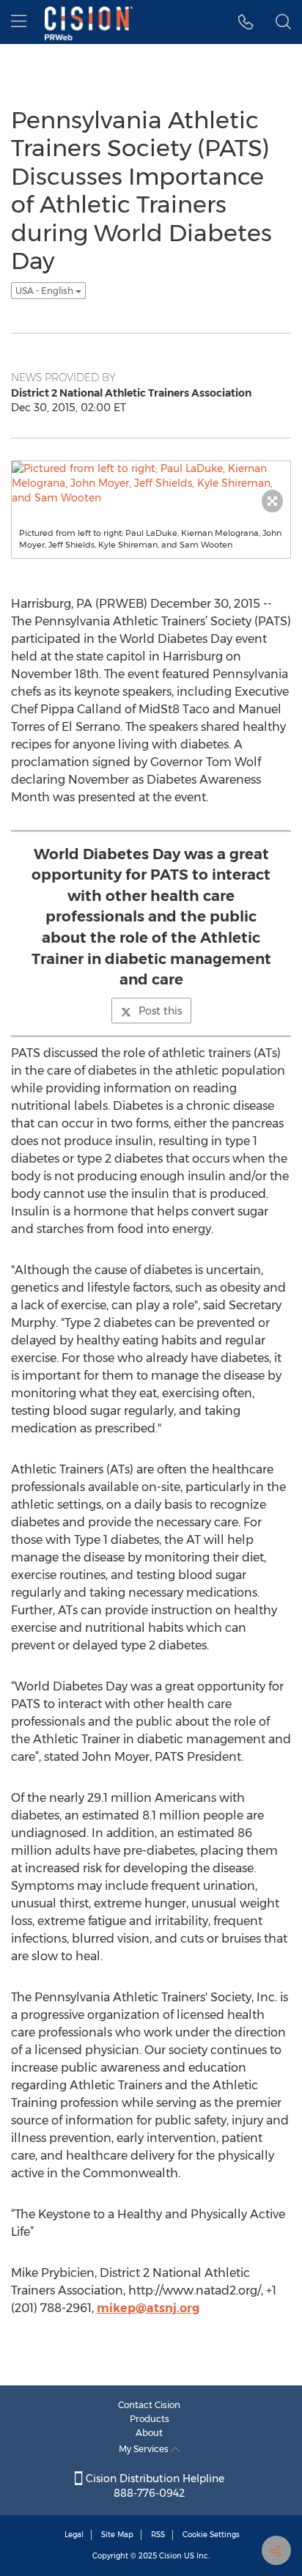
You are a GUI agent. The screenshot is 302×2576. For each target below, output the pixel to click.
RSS (158, 2535)
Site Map (117, 2535)
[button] (246, 22)
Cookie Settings (211, 2535)
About (149, 2433)
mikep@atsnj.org (148, 2308)
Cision (170, 2556)
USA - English (45, 291)
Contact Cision (149, 2405)
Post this (160, 1011)
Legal (74, 2535)
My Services (145, 2449)
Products (150, 2419)
